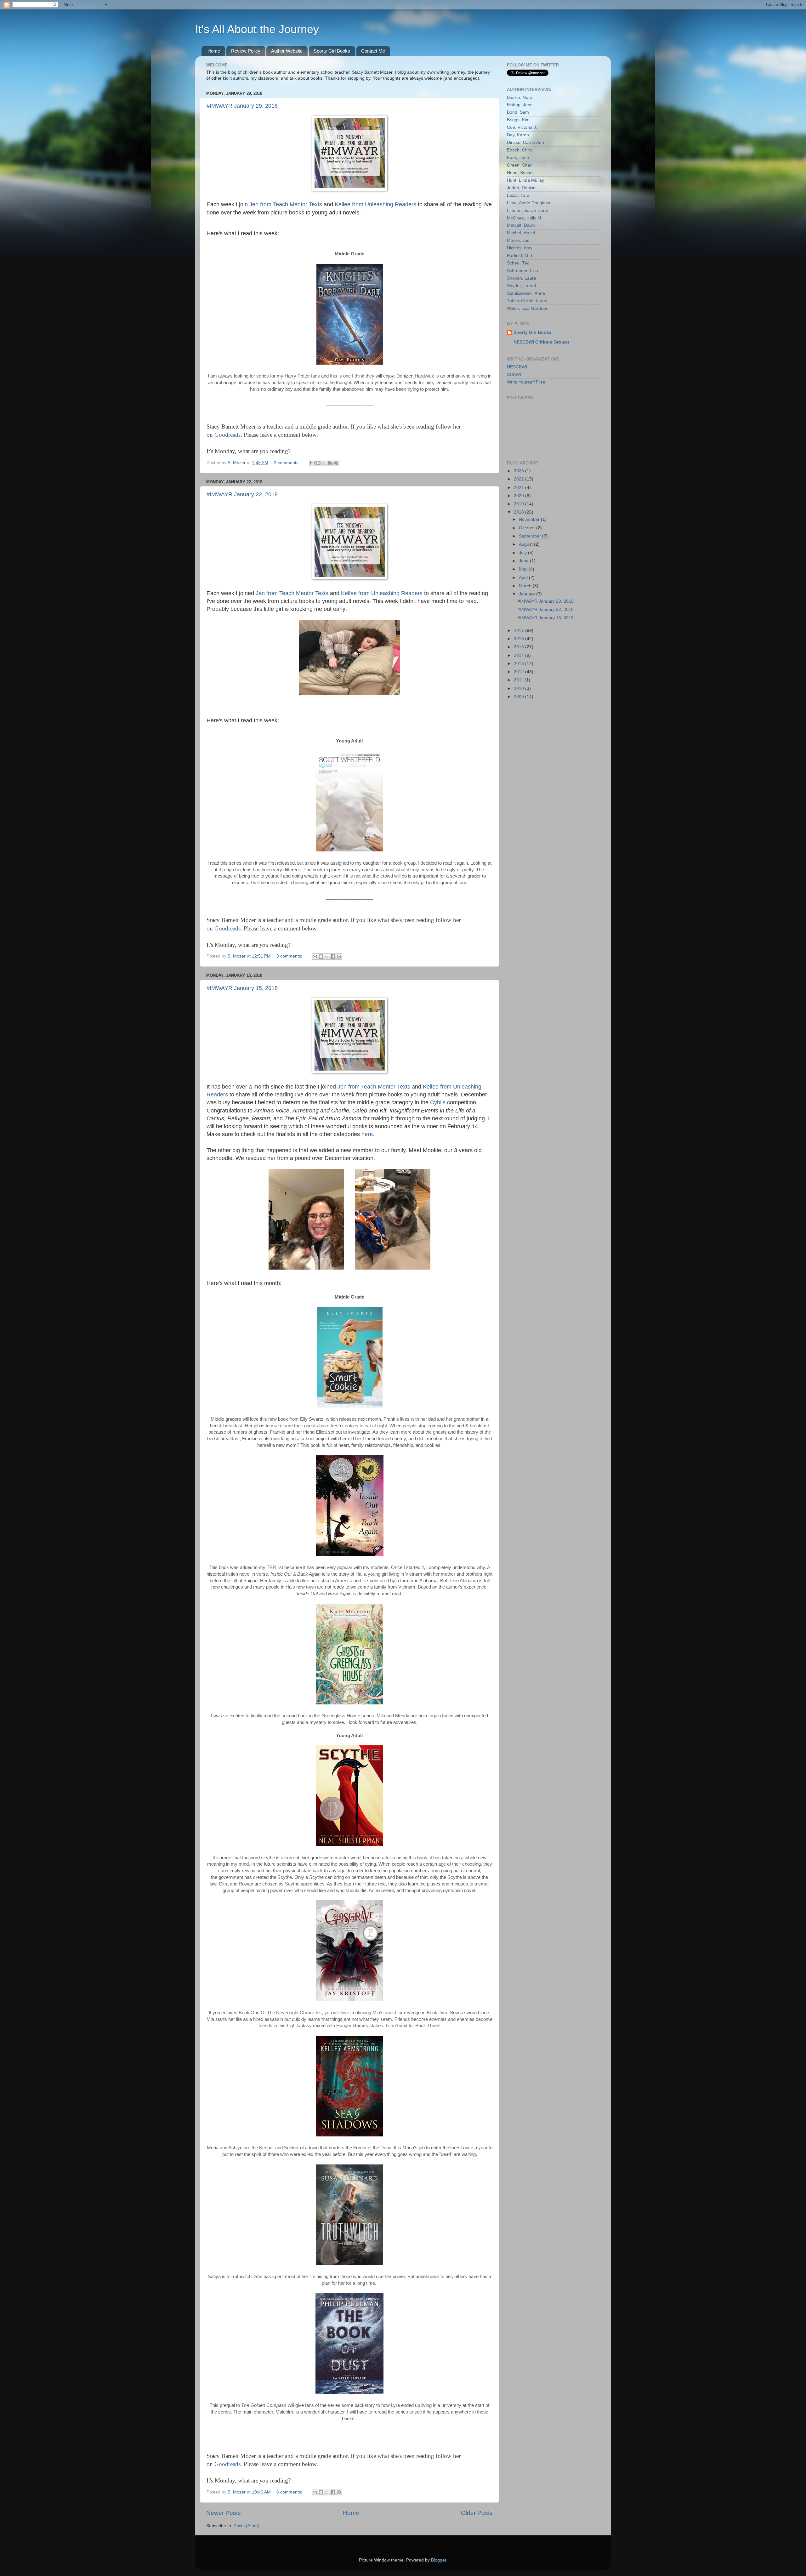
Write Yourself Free (526, 382)
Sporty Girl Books (332, 51)
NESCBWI (517, 367)
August (526, 544)
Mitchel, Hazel (521, 233)
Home (214, 51)
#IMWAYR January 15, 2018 (242, 988)
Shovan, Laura (522, 278)
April (524, 578)
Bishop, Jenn (520, 105)
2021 (519, 488)
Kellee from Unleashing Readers (375, 204)
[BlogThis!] (318, 463)
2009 (519, 697)
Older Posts (477, 2513)
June (524, 561)
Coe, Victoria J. (522, 127)
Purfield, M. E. (521, 256)
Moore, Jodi (519, 240)
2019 (519, 504)
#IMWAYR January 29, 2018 (242, 106)
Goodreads (227, 435)
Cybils (438, 1102)
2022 (519, 479)
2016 (519, 639)
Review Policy (246, 51)
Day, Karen (518, 135)
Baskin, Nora (520, 97)
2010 (519, 688)
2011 (519, 680)
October (528, 528)
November (530, 519)
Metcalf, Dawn (521, 225)
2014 (519, 655)
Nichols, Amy (520, 248)
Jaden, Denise (521, 188)
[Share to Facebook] (330, 463)
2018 (519, 512)
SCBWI (514, 375)
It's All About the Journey (257, 29)
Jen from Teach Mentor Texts (286, 204)
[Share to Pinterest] (336, 463)
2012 (519, 672)
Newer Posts (224, 2513)
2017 (519, 631)
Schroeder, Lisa (522, 271)
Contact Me (373, 51)
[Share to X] (324, 463)
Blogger (439, 2560)
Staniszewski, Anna (526, 293)
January (528, 594)
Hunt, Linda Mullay (525, 180)
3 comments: (290, 956)
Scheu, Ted (518, 263)
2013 (519, 664)
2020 (519, 496)
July (523, 553)
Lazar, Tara (518, 195)
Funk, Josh (518, 158)
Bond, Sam (518, 112)
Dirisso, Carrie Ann (525, 142)
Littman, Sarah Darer (528, 210)
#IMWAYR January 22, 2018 (242, 494)
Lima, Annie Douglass (528, 203)
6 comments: (290, 2492)
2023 (519, 471)
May (524, 569)
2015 (519, 647)
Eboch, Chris (520, 150)
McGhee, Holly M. (525, 218)
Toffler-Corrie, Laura (527, 301)
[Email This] (312, 463)
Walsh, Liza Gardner (527, 308)
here (367, 1134)
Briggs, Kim (518, 120)
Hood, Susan (520, 173)
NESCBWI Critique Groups (542, 342)
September (531, 536)
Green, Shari (520, 165)
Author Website (287, 51)
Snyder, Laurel (521, 286)
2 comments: (287, 463)
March (526, 586)
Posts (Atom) (247, 2526)
